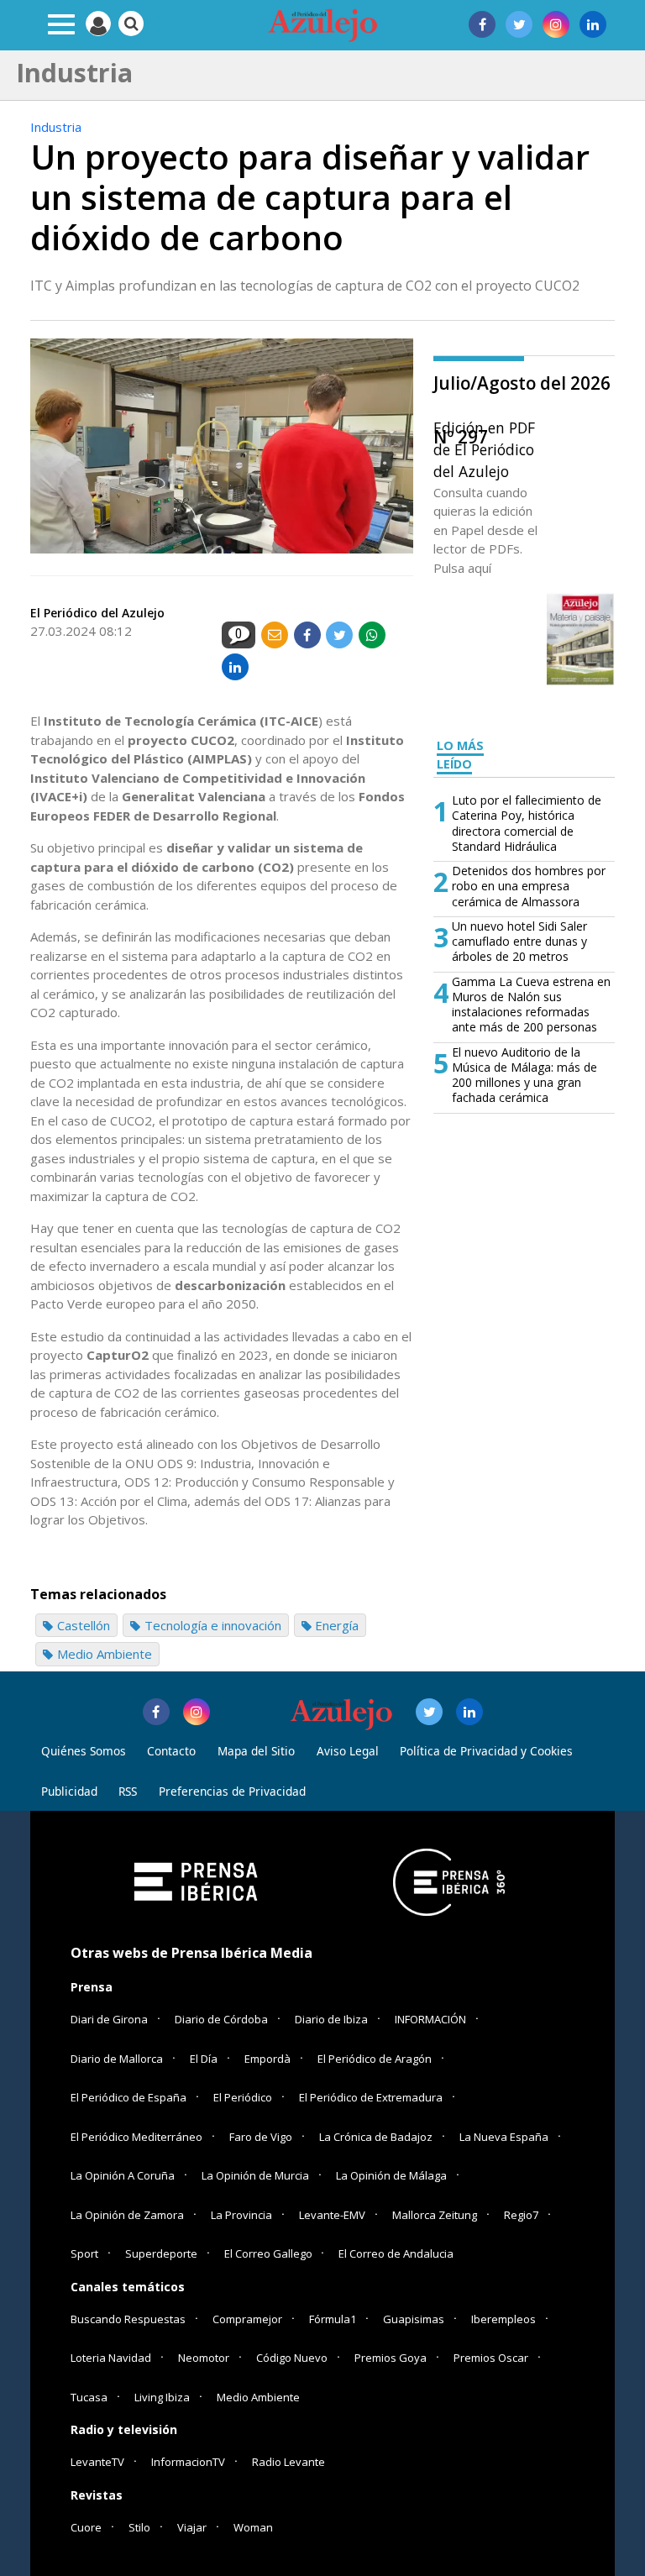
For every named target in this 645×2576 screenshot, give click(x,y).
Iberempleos (503, 2319)
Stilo (139, 2527)
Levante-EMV (332, 2215)
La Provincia (241, 2215)
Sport (84, 2253)
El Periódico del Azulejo (97, 613)
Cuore (86, 2527)
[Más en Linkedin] (469, 1712)
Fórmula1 (333, 2319)
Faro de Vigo (261, 2137)
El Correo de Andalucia (396, 2253)
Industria (56, 127)
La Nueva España (504, 2137)
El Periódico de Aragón (375, 2059)
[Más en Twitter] (429, 1712)
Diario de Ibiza (331, 2019)
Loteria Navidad (111, 2358)
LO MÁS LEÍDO (460, 755)
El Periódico (243, 2097)
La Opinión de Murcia (255, 2175)
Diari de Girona (109, 2019)
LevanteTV (97, 2462)
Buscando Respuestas (128, 2319)
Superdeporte (161, 2253)
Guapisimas (414, 2319)
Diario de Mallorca (117, 2059)
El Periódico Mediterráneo (136, 2137)
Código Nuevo (292, 2358)
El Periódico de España (128, 2097)
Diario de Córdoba (221, 2019)
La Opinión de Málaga (391, 2175)
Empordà (267, 2059)
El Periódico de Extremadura (371, 2097)
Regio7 (521, 2215)
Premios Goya (391, 2358)
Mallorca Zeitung (435, 2215)
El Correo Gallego (270, 2253)
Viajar (192, 2527)
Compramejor (247, 2319)
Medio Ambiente (258, 2397)
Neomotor (204, 2358)
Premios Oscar (491, 2358)
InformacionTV (188, 2462)
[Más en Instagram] (197, 1712)
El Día (204, 2059)
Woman (253, 2527)
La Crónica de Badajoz (376, 2137)
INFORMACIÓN (430, 2019)
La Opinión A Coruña (123, 2175)
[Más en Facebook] (156, 1712)
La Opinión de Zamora (127, 2215)
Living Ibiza (162, 2397)
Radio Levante (288, 2462)
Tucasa (89, 2397)
